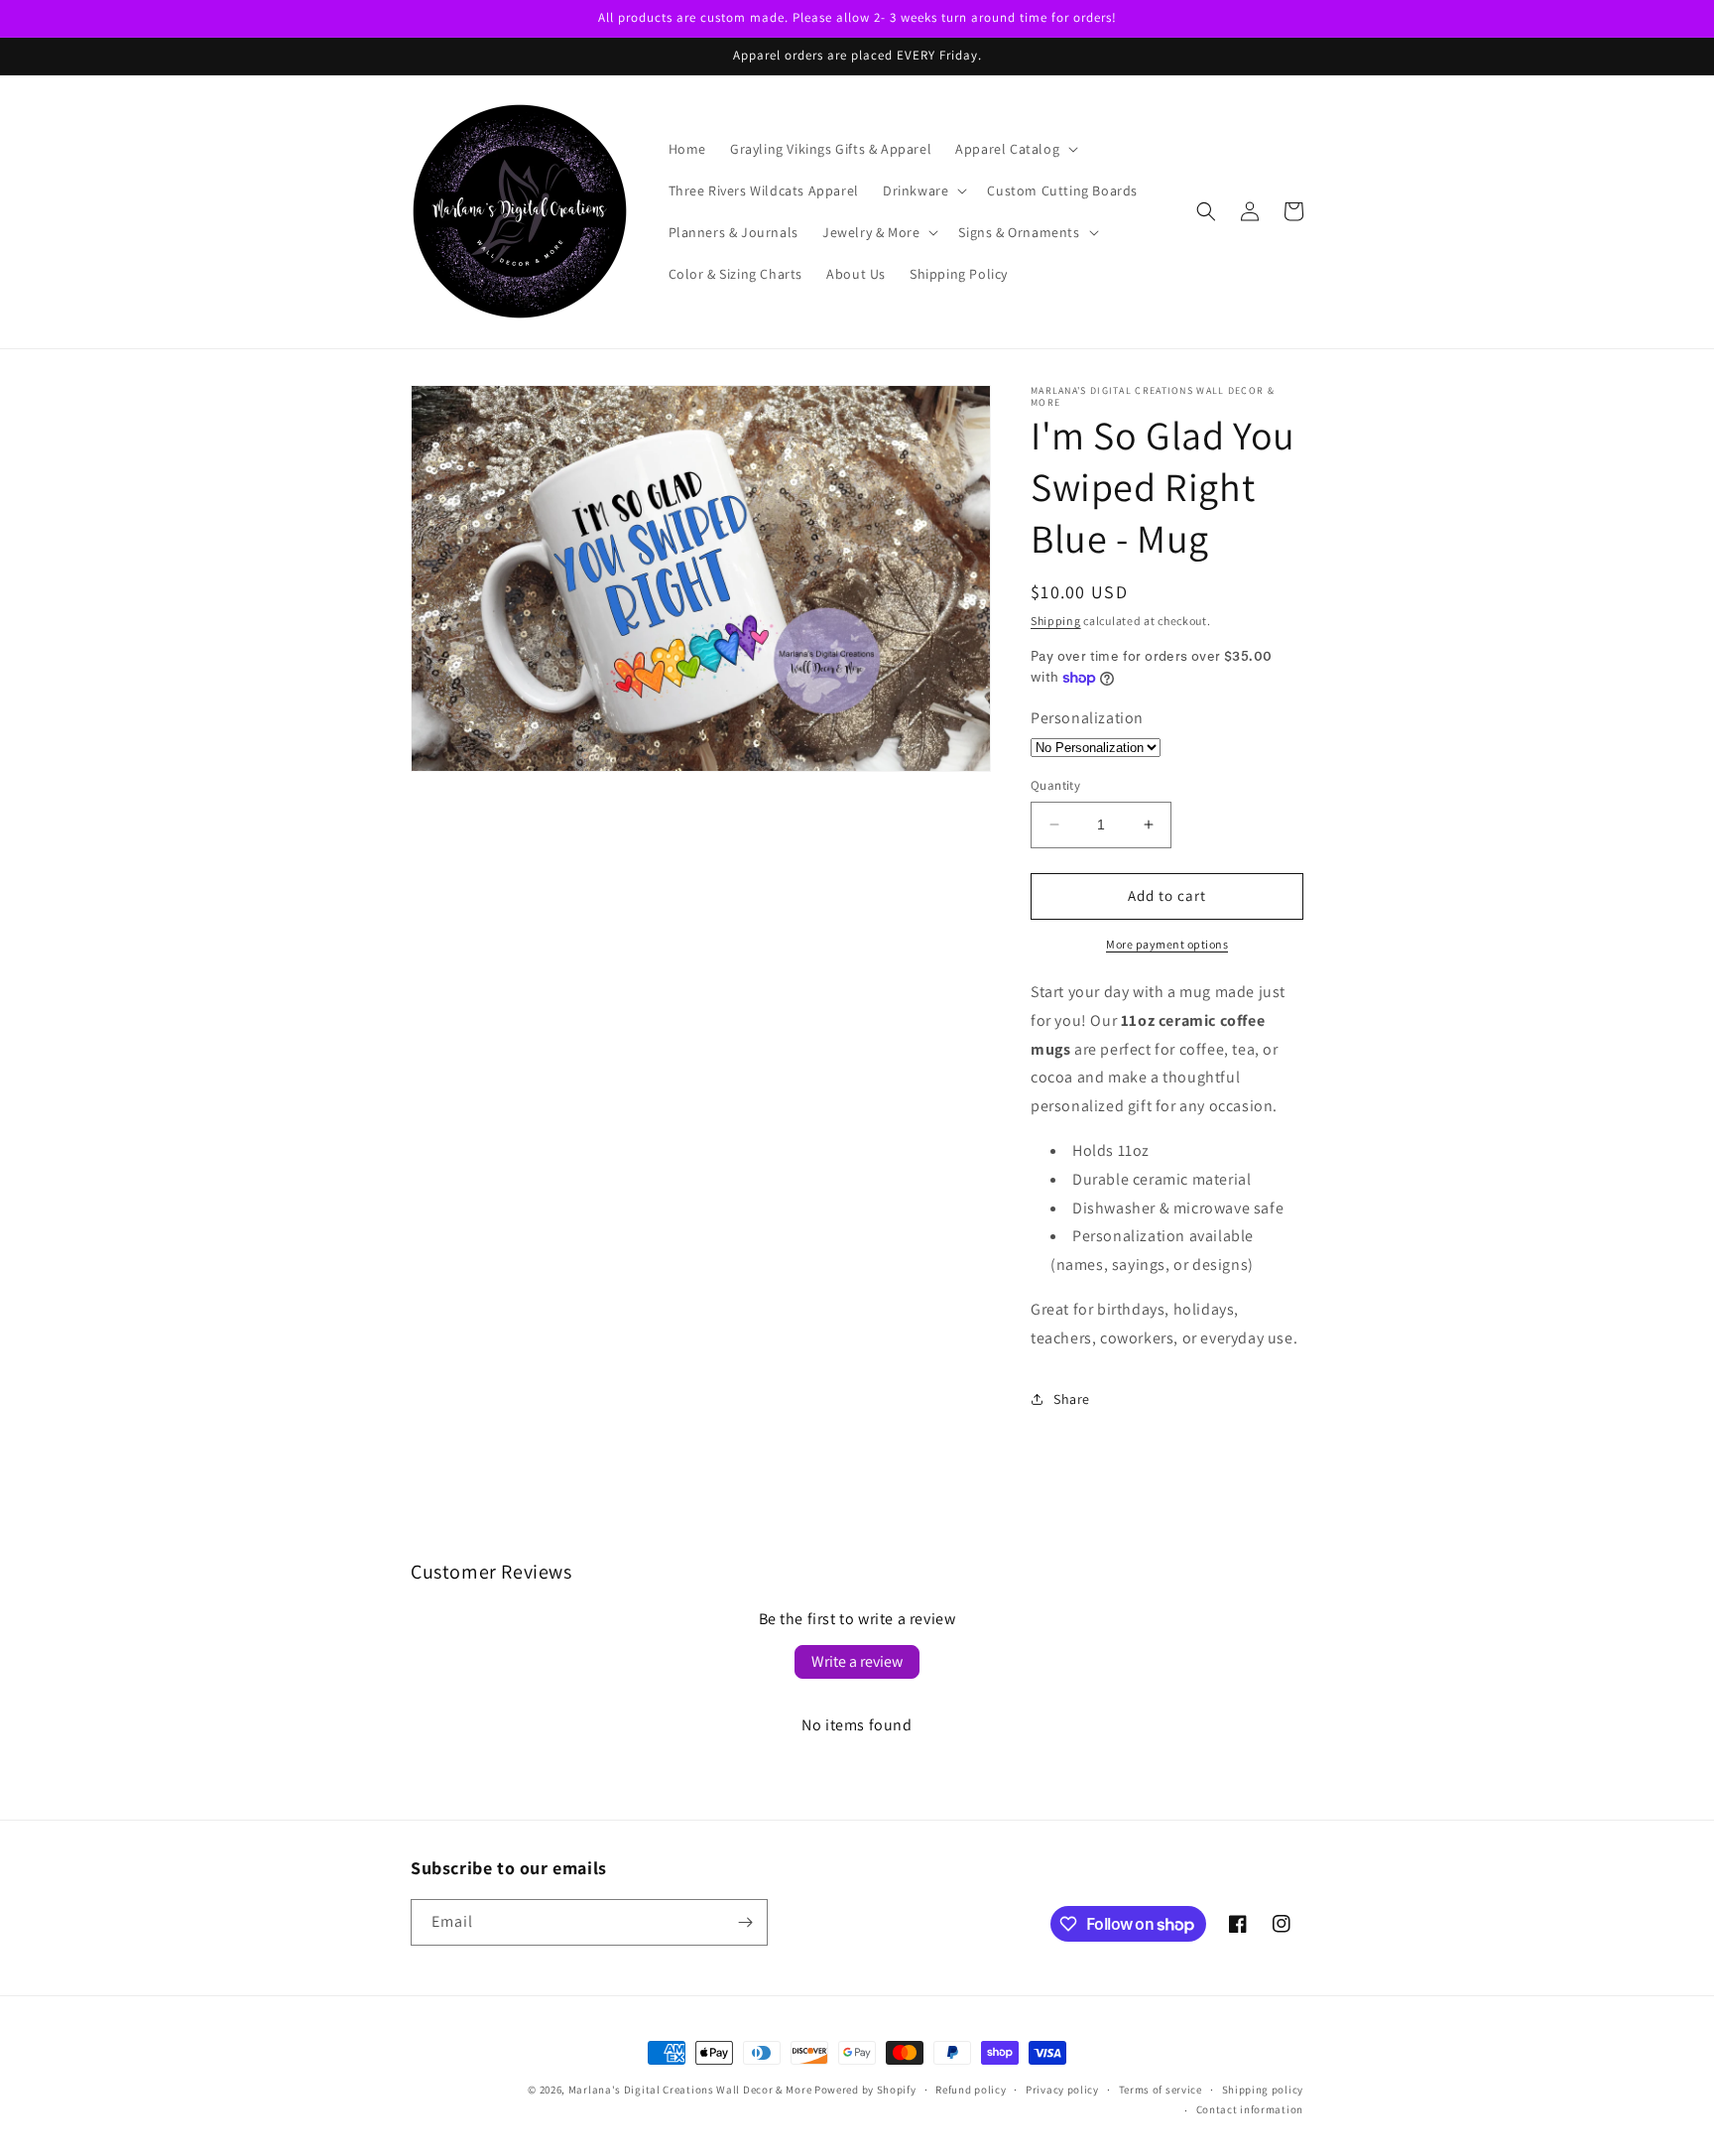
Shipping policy (1263, 2090)
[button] (1015, 149)
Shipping (1056, 621)
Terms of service (1161, 2090)
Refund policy (971, 2090)
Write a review (857, 1661)
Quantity (1055, 785)
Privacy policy (1062, 2090)
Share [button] (1072, 1399)
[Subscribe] (745, 1922)
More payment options (1167, 944)
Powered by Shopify (865, 2090)
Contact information (1250, 2109)
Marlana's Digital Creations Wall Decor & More (690, 2090)
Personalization (1087, 718)
